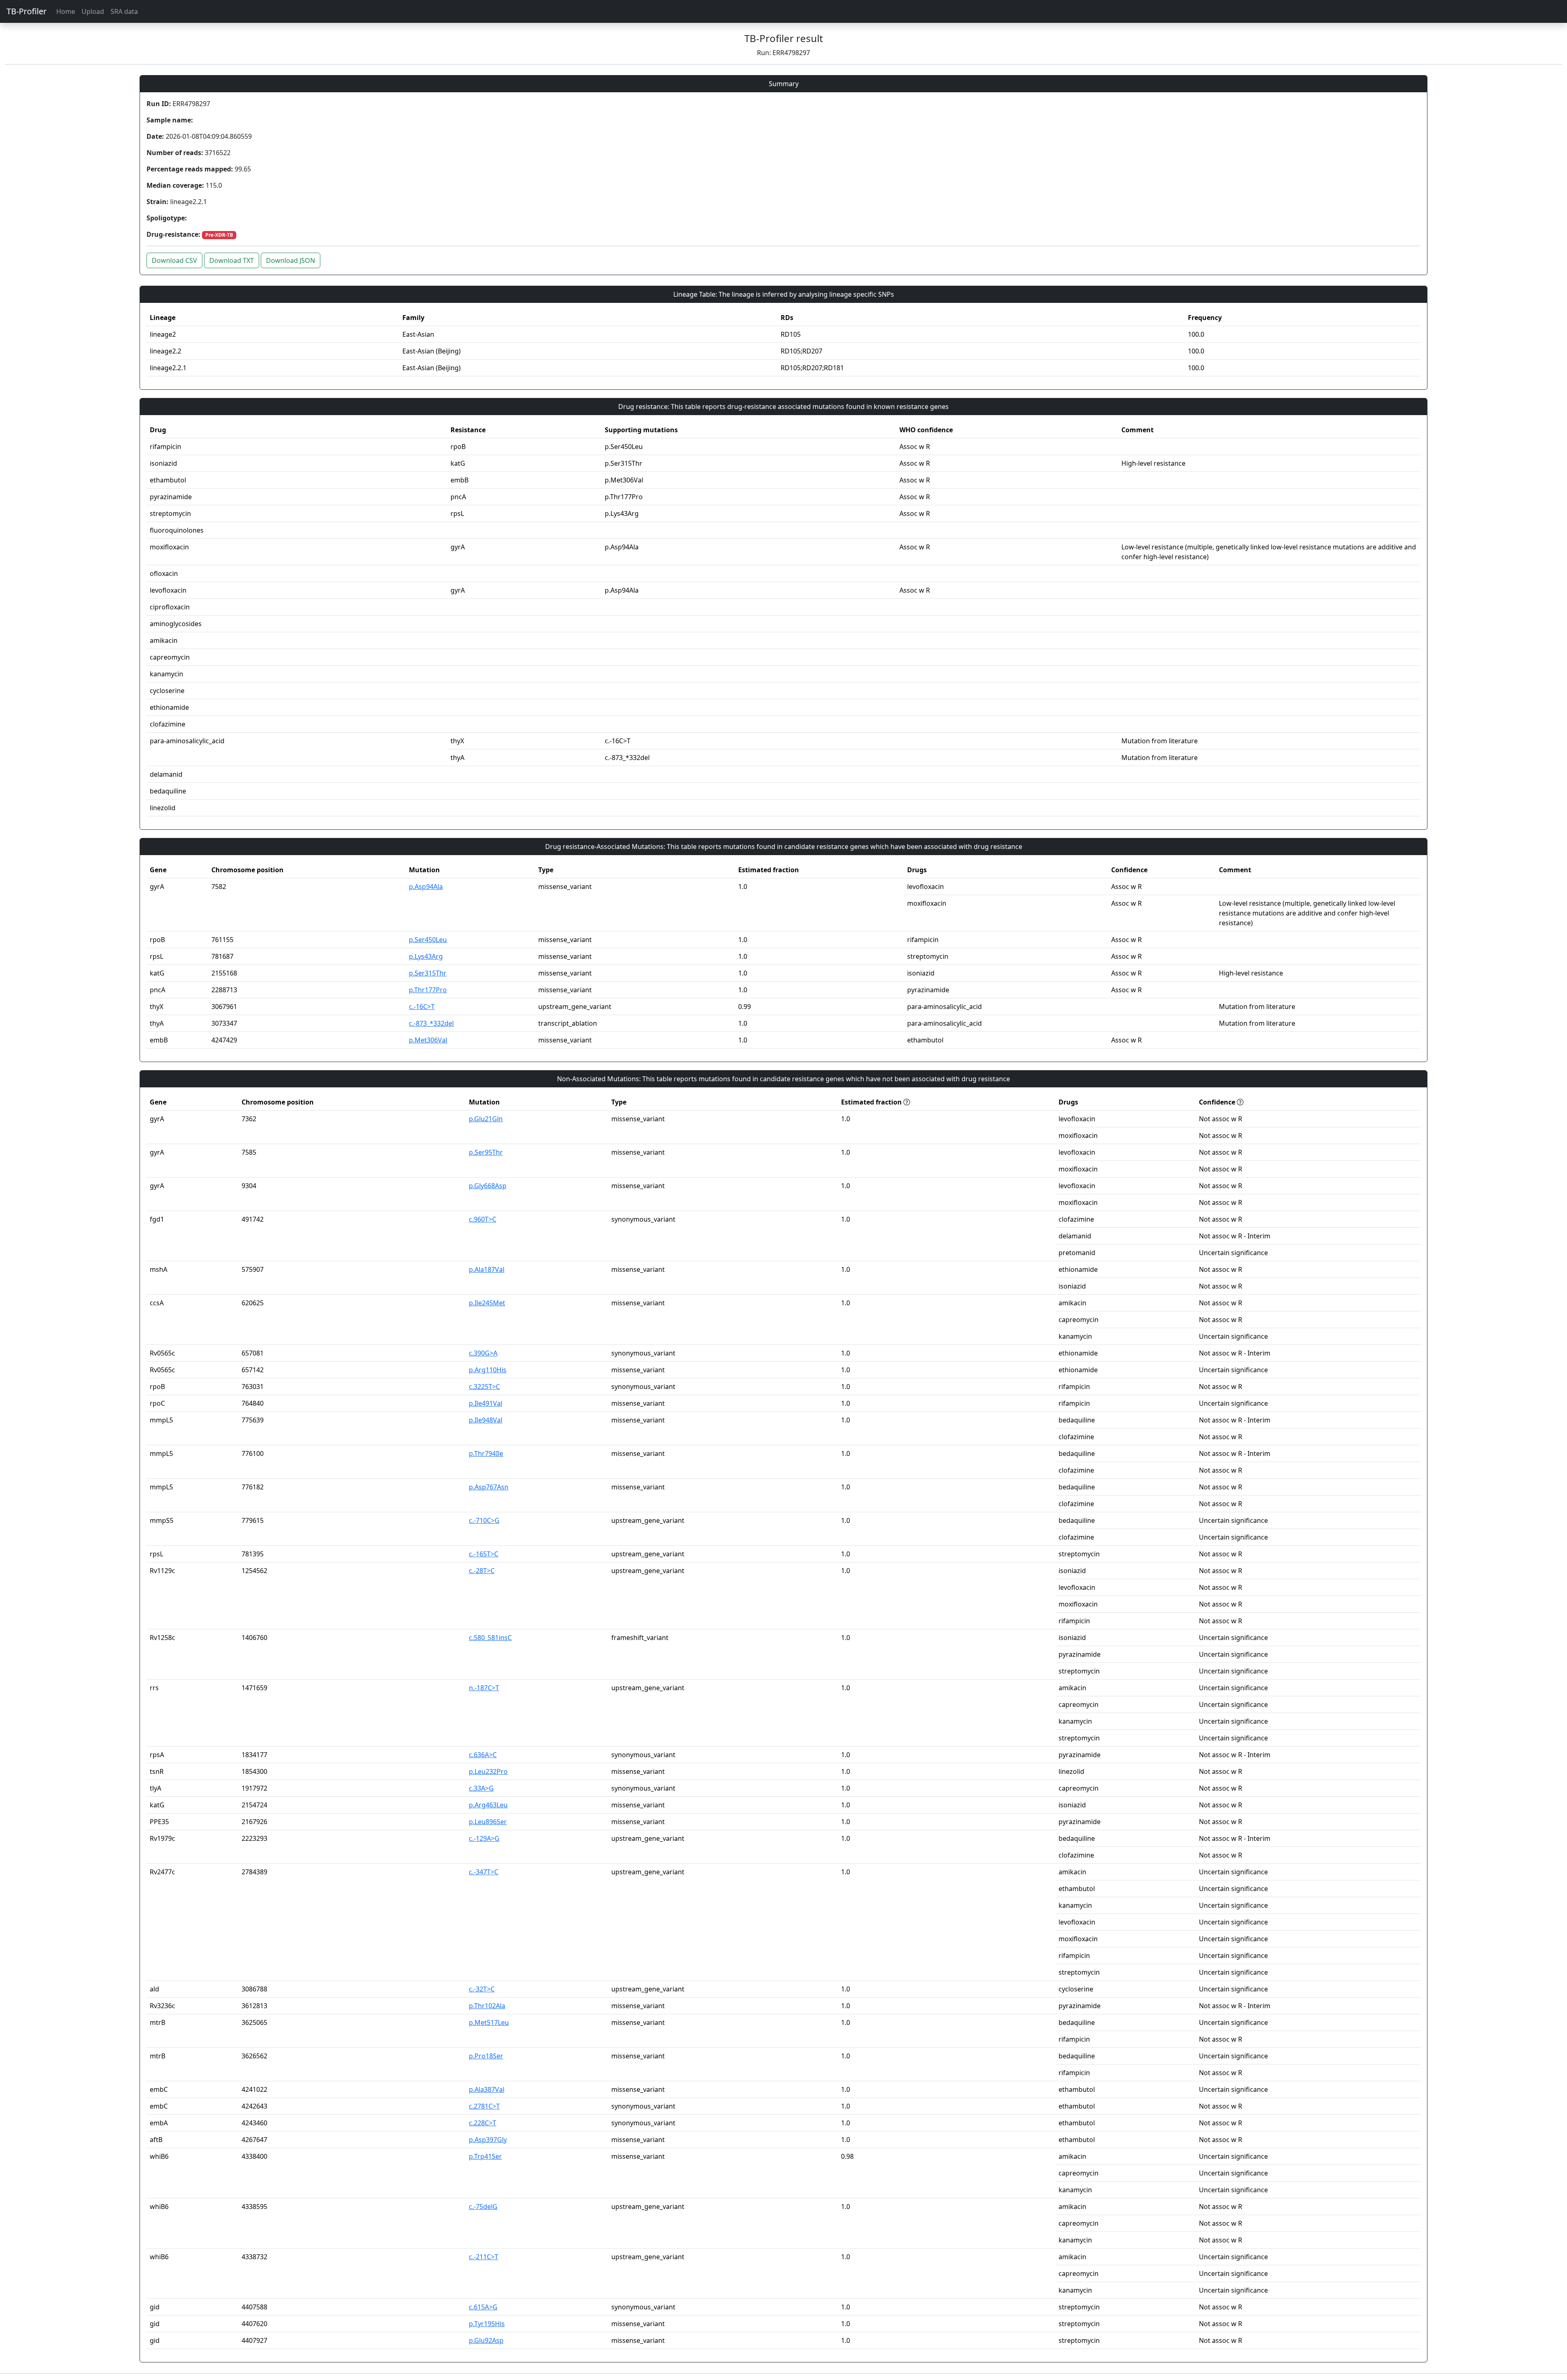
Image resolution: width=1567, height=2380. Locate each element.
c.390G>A (483, 1353)
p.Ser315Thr (428, 973)
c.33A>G (481, 1788)
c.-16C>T (422, 1007)
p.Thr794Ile (486, 1453)
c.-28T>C (482, 1571)
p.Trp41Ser (485, 2156)
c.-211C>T (484, 2257)
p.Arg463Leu (488, 1805)
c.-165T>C (484, 1554)
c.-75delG (483, 2207)
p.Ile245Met (487, 1303)
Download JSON (291, 260)
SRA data (124, 11)
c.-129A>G (484, 1838)
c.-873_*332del (431, 1023)
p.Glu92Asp (486, 2340)
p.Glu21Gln (486, 1119)
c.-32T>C (482, 1989)
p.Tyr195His (487, 2324)
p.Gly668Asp (488, 1186)
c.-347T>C (484, 1872)
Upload (93, 11)
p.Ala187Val (487, 1269)
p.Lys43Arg (426, 956)
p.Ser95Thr (486, 1152)
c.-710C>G (484, 1520)
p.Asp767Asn (489, 1487)
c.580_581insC (490, 1638)
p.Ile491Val (486, 1403)
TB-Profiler (27, 11)
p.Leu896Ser (488, 1822)
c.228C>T (483, 2123)
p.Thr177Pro (428, 990)
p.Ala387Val (487, 2089)
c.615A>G (483, 2307)
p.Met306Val (428, 1040)
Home (66, 11)
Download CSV (174, 260)
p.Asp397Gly (488, 2140)
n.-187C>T (484, 1688)
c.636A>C (483, 1755)
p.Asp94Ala (426, 887)
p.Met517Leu (489, 2022)
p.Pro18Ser (486, 2056)
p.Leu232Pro (488, 1771)
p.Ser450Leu (428, 940)
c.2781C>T (484, 2106)
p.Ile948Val (486, 1420)
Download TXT (232, 260)
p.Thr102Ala (487, 2006)
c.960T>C (483, 1219)
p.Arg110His (488, 1370)
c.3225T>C (484, 1387)
